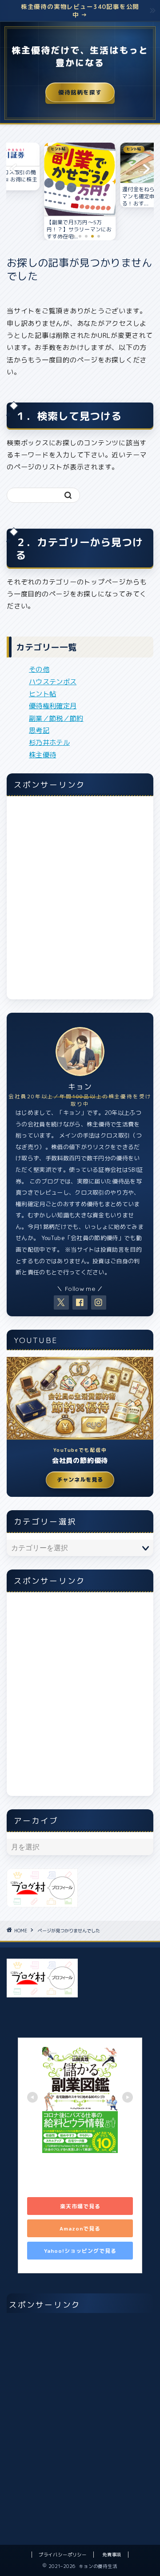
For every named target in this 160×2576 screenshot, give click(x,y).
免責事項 (112, 2555)
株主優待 (42, 755)
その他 (39, 669)
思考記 (39, 730)
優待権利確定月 (53, 706)
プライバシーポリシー (63, 2555)
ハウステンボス (53, 682)
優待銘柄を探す (80, 92)
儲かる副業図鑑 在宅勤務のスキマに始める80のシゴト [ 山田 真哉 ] (79, 2171)
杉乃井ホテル (49, 742)
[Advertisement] (80, 903)
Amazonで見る (80, 2229)
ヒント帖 (42, 694)
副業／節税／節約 (56, 718)
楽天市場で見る (80, 2206)
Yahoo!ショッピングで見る (80, 2251)
